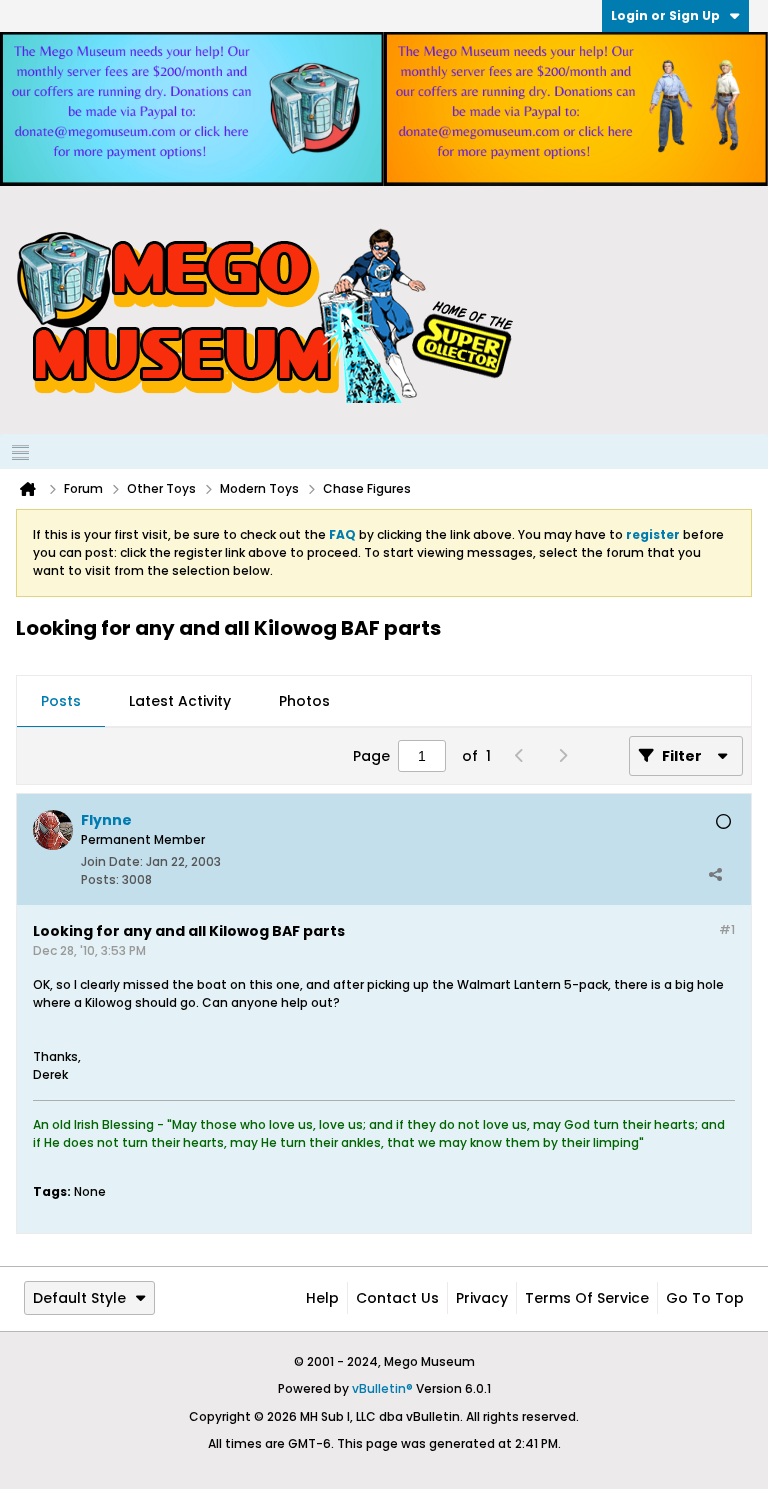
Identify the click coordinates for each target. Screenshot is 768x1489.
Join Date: (112, 861)
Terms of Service (587, 1298)
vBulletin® (382, 1388)
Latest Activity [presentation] (180, 701)
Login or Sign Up (665, 15)
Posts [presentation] (61, 701)
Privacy (482, 1298)
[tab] (61, 702)
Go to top (705, 1298)
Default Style (79, 1298)
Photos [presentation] (304, 701)
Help (322, 1298)
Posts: (100, 879)
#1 (727, 929)
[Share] (715, 875)
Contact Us (397, 1298)
